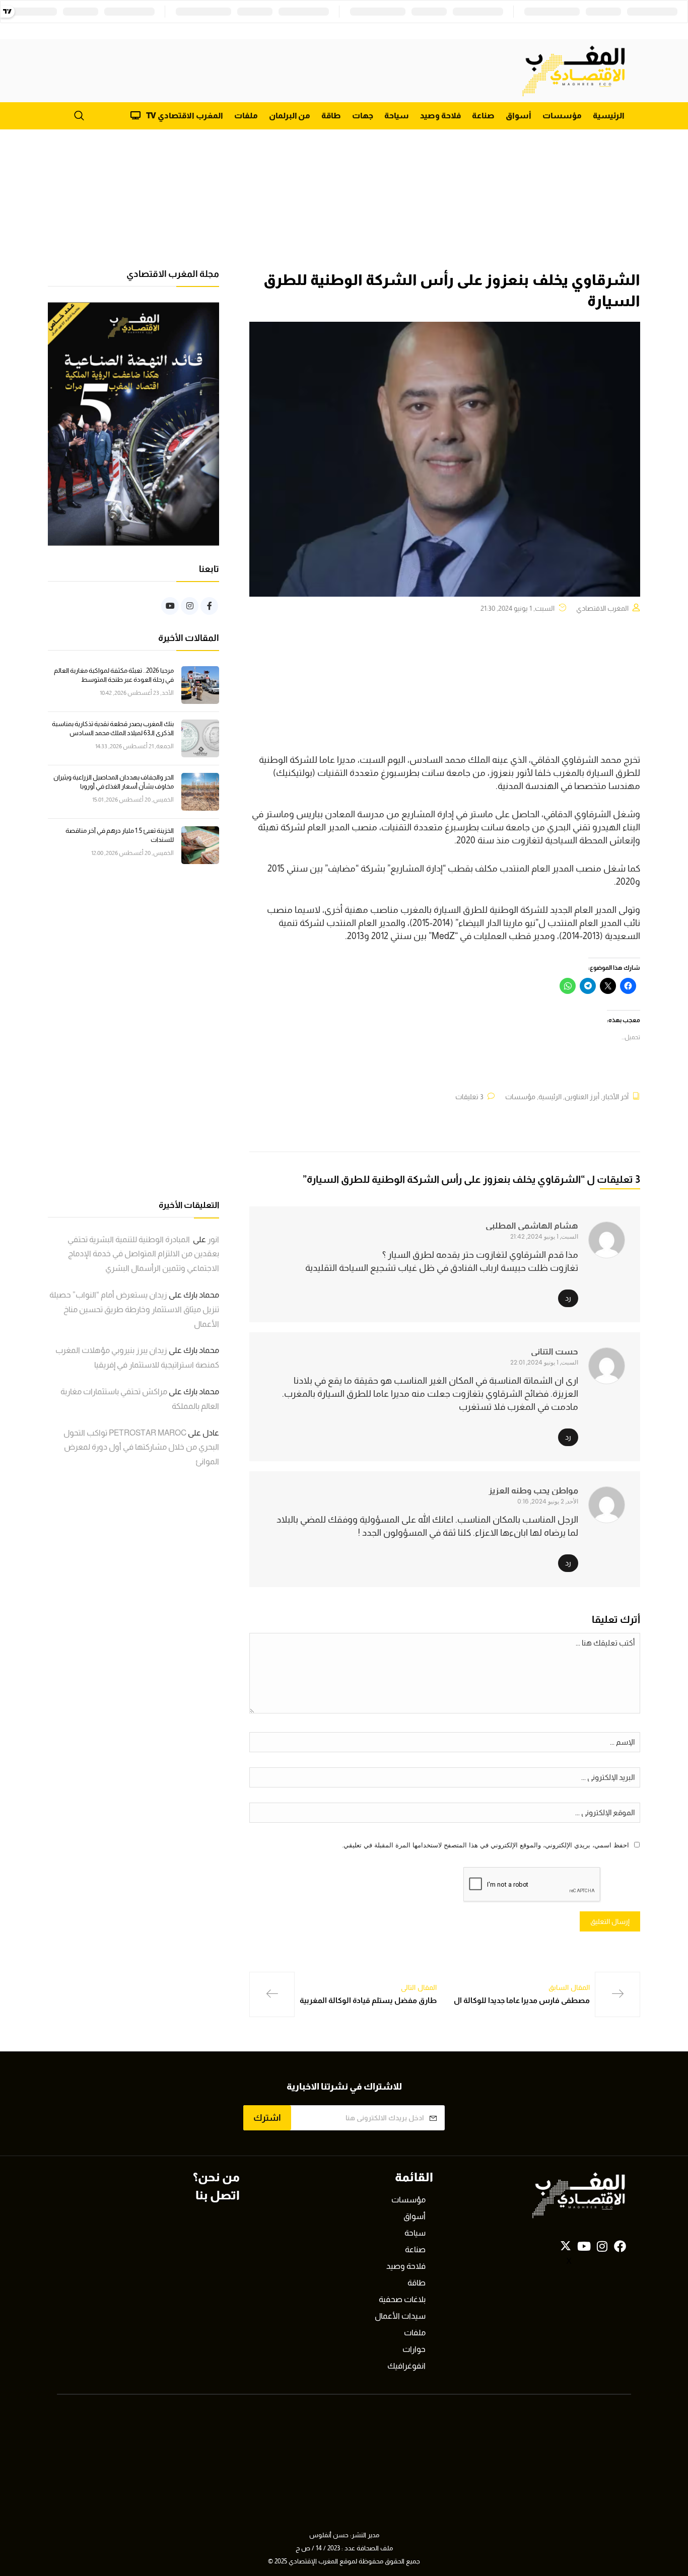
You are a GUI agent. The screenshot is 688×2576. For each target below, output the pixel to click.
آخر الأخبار (615, 1097)
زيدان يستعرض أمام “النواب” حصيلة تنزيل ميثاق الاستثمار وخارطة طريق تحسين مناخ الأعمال (134, 1309)
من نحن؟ (216, 2177)
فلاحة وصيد (440, 116)
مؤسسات (562, 116)
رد (568, 1298)
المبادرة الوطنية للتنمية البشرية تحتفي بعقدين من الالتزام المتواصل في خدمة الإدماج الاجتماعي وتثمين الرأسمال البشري (143, 1254)
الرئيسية (609, 116)
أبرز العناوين (582, 1097)
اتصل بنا (218, 2195)
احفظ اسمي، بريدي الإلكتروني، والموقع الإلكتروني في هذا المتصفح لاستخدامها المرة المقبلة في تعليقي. (486, 1845)
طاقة (331, 116)
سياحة (397, 116)
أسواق (519, 116)
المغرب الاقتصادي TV (185, 116)
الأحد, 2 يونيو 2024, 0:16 (548, 1501)
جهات (363, 116)
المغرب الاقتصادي (602, 608)
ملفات (246, 116)
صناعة (483, 116)
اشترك (267, 2118)
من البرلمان (290, 116)
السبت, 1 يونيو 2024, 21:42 (544, 1236)
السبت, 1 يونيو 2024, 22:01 (544, 1362)
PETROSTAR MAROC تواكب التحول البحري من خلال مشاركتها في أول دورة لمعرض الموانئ (141, 1447)
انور (213, 1239)
